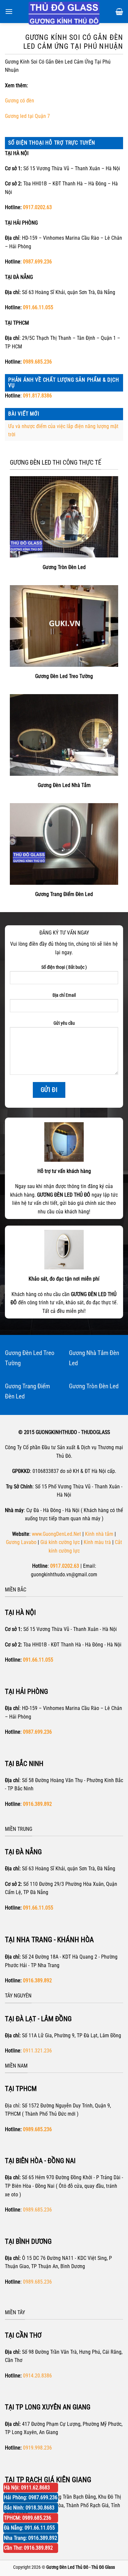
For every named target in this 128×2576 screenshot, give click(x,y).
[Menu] (9, 11)
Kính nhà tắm (99, 1534)
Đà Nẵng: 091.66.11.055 (29, 2528)
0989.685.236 (37, 362)
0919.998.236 (37, 2448)
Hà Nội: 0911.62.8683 (27, 2488)
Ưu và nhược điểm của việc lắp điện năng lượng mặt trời (63, 431)
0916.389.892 (37, 1980)
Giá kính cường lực (60, 1542)
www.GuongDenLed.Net (56, 1534)
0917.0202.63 (37, 207)
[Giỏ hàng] (119, 12)
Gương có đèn (20, 101)
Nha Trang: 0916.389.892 (31, 2538)
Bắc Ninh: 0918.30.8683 (29, 2508)
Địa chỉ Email (64, 995)
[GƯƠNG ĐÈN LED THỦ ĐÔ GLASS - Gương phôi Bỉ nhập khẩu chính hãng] (64, 13)
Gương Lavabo (21, 1542)
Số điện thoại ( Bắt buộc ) (64, 967)
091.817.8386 (37, 396)
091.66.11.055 (38, 307)
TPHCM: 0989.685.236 (28, 2518)
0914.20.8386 (37, 2376)
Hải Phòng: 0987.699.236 (31, 2497)
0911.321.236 (37, 2051)
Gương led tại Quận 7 (27, 116)
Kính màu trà (97, 1542)
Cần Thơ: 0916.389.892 (28, 2548)
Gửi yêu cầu (64, 1023)
